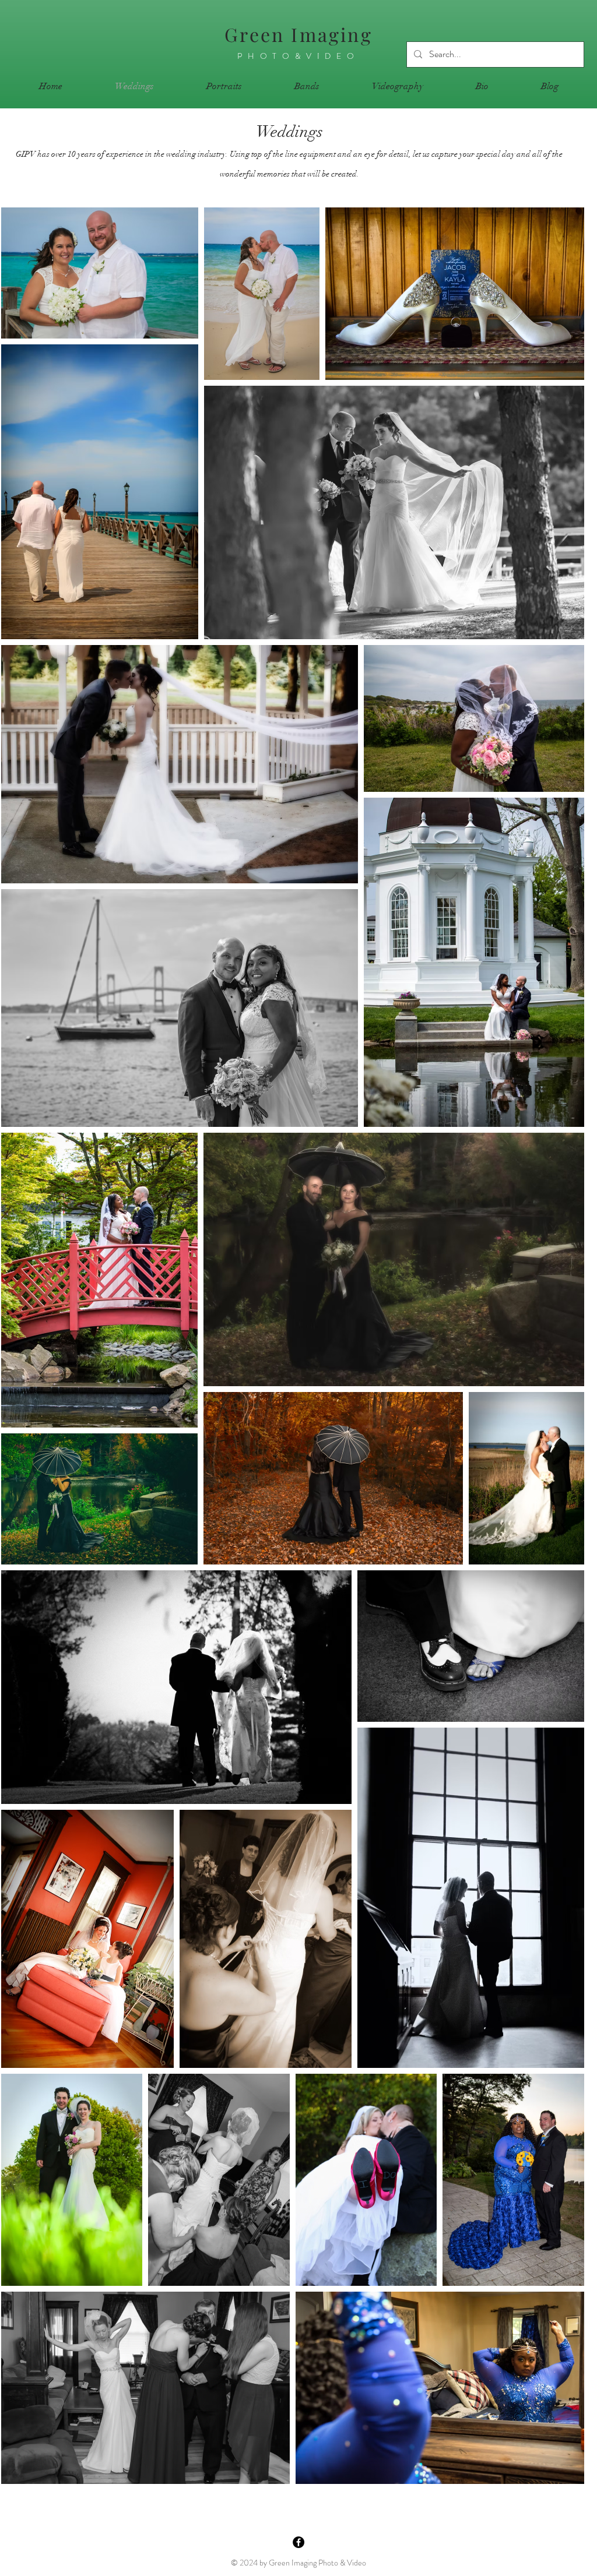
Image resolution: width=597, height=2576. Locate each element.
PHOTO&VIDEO (298, 56)
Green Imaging (298, 34)
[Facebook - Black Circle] (298, 2542)
